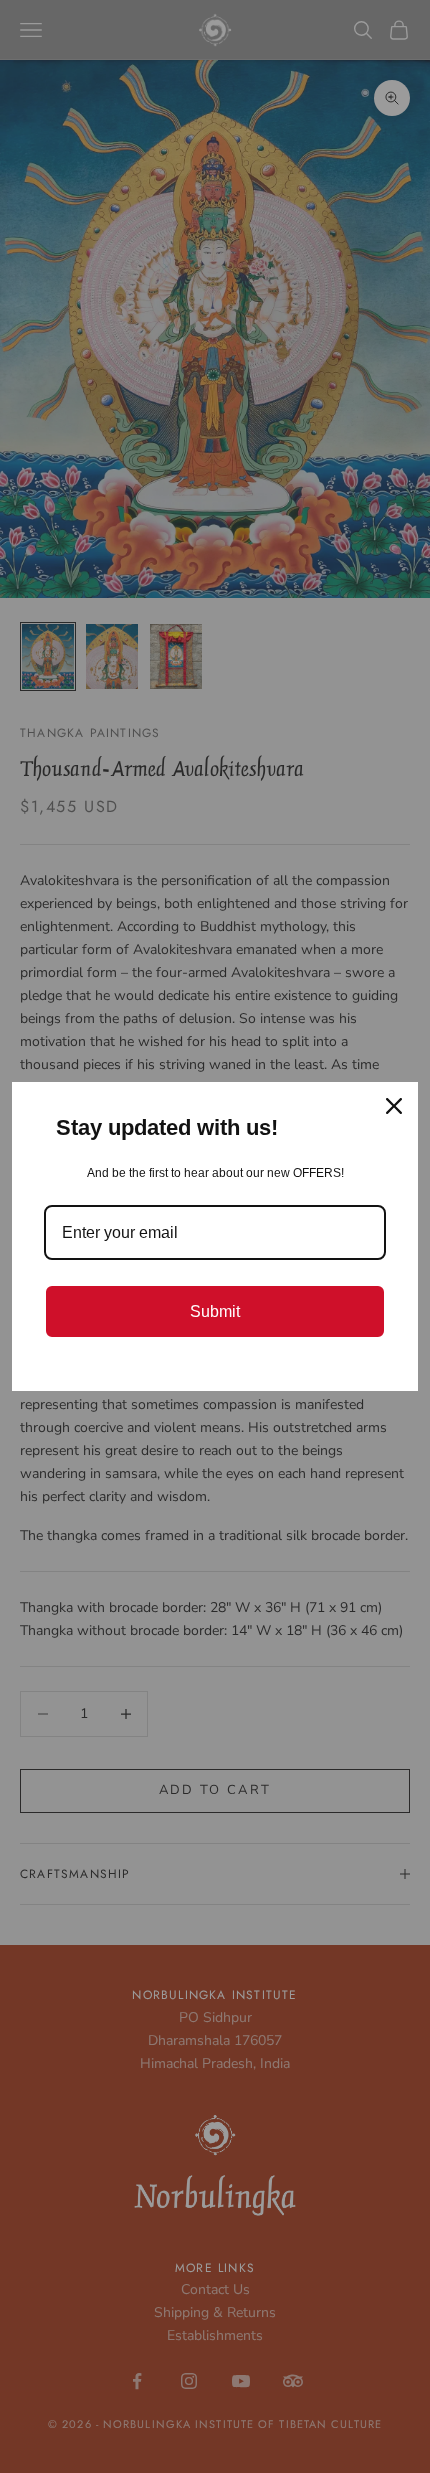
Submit (215, 1311)
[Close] (394, 1106)
